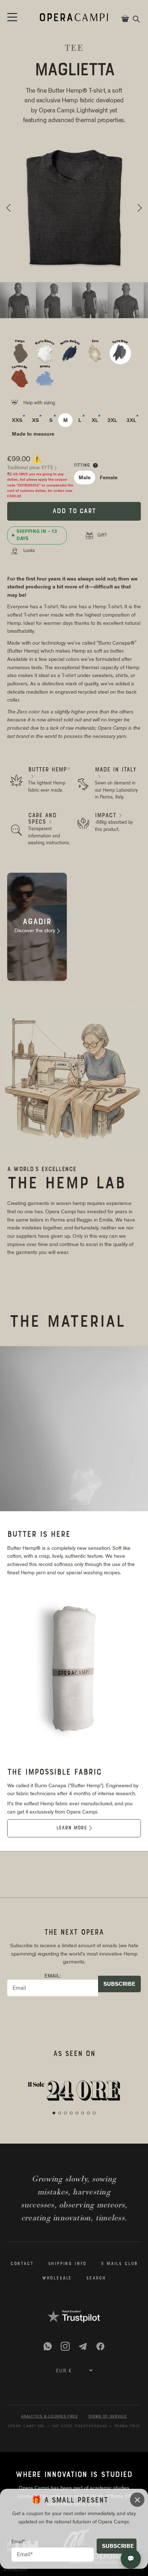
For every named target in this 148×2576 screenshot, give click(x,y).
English (15, 2569)
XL (95, 420)
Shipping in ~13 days (37, 535)
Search (96, 2278)
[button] (8, 208)
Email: (53, 1976)
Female (109, 477)
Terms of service (108, 2416)
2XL (112, 420)
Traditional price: (32, 468)
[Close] (137, 2500)
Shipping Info (68, 2264)
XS (36, 420)
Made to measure (33, 434)
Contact (22, 2264)
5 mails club (119, 2264)
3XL (131, 420)
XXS (17, 420)
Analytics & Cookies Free (50, 2416)
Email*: (19, 2542)
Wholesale (57, 2278)
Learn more (74, 1828)
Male (85, 477)
